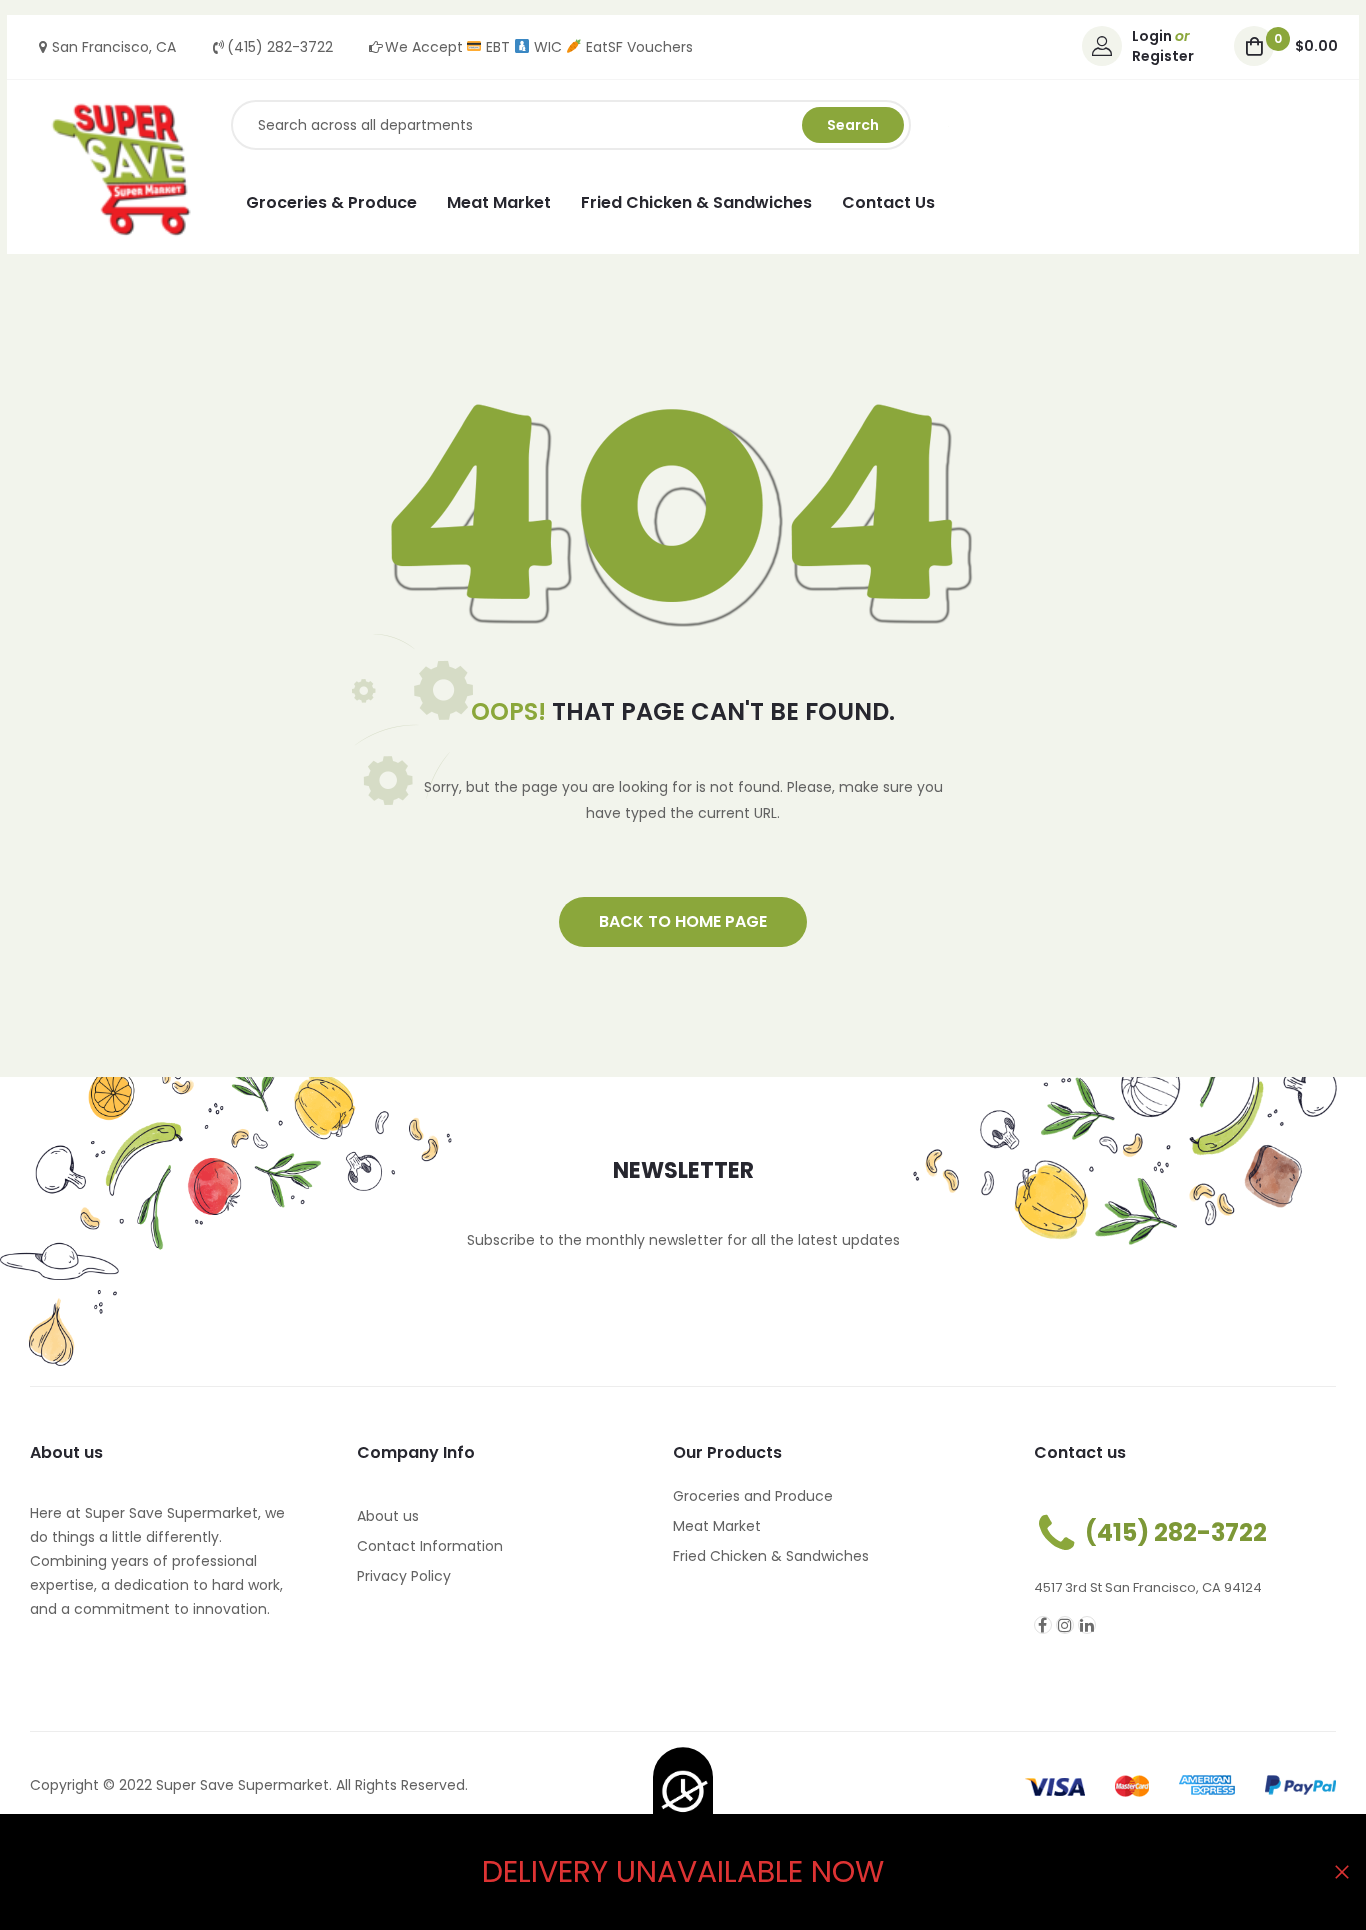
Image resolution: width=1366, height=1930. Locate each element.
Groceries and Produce (753, 1496)
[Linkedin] (1087, 1625)
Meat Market (717, 1526)
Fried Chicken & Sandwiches (771, 1556)
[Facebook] (1043, 1625)
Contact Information (430, 1546)
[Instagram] (1065, 1625)
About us (388, 1516)
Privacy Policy (404, 1576)
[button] (683, 922)
